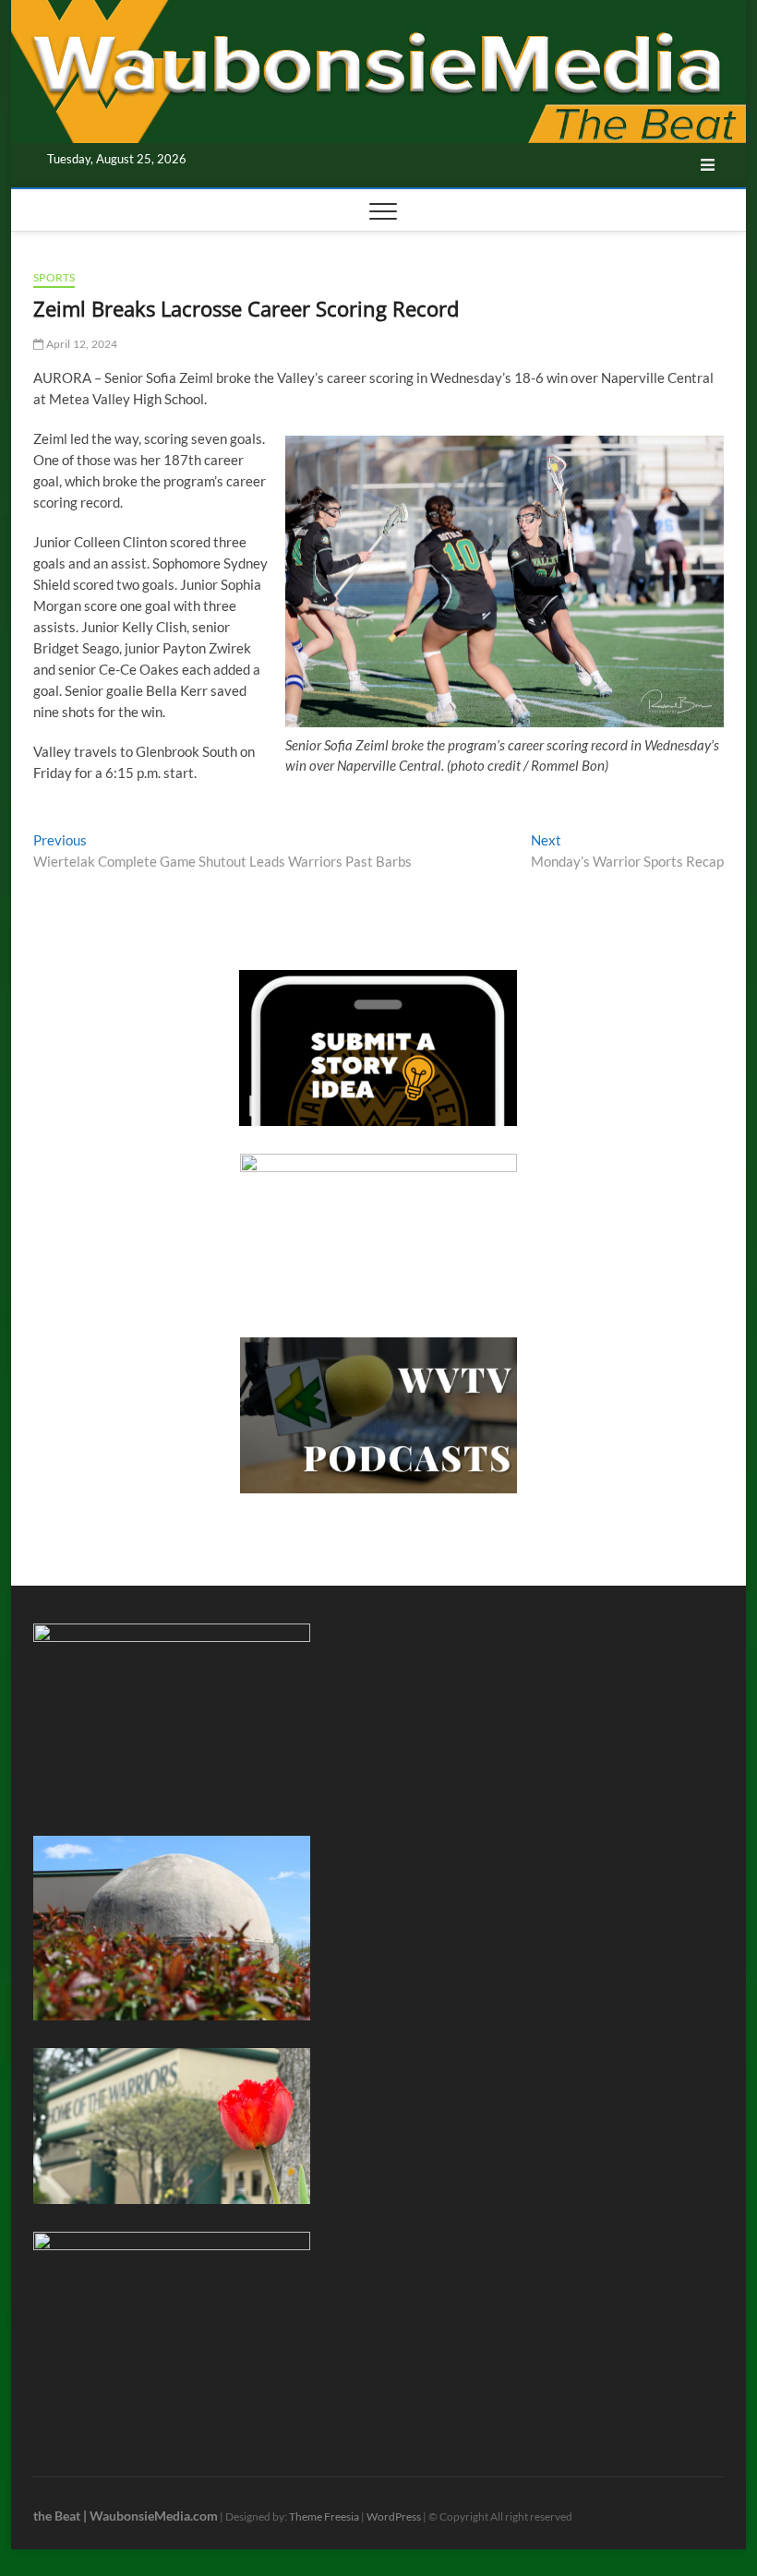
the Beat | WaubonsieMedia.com (126, 2516)
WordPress (394, 2516)
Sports (54, 277)
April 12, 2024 (80, 344)
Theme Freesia (324, 2516)
